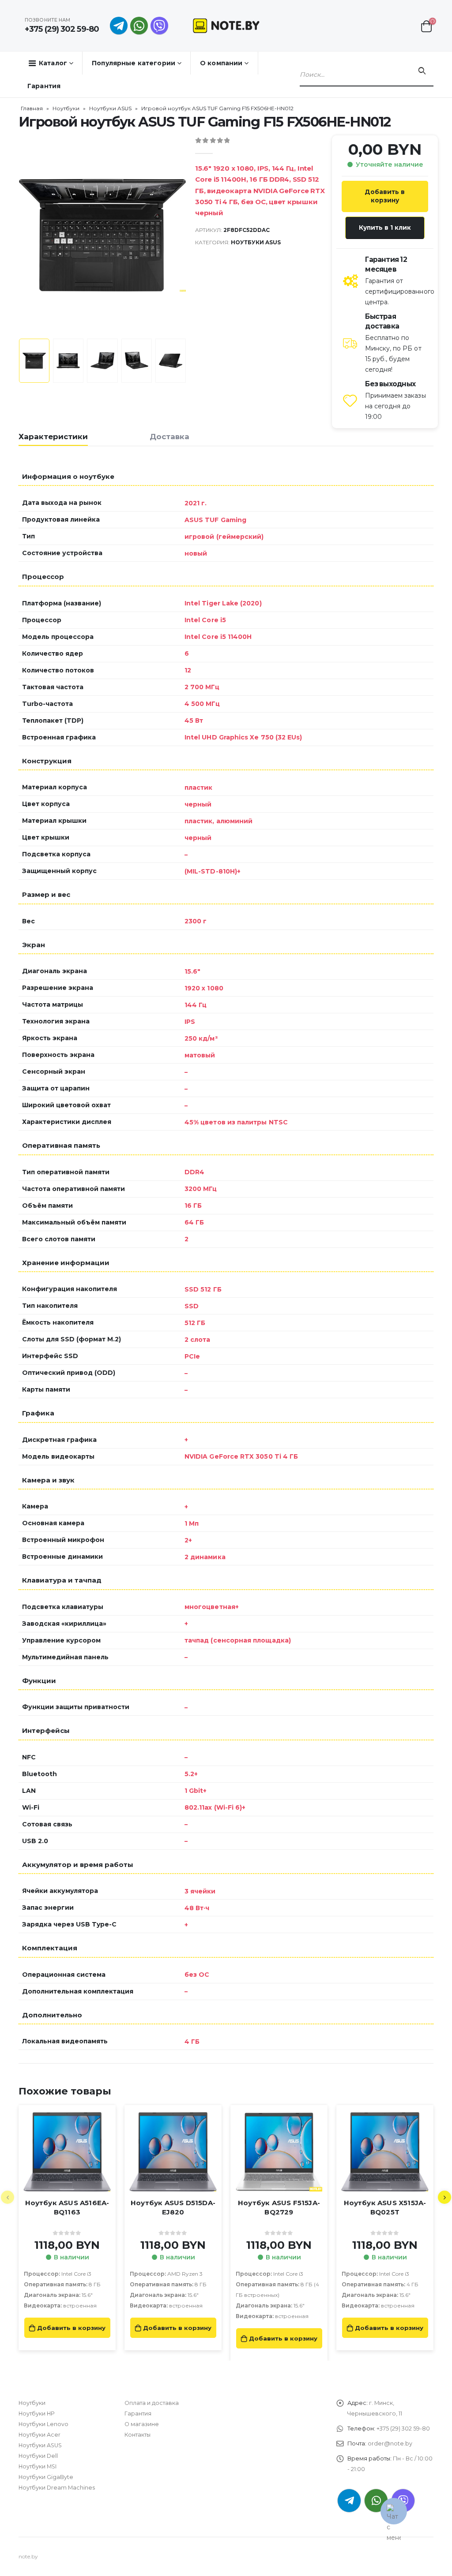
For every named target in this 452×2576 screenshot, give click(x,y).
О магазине (142, 2424)
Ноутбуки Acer (40, 2435)
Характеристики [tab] (53, 437)
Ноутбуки (66, 108)
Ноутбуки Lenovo (43, 2424)
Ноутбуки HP (37, 2414)
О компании (221, 63)
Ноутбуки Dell (38, 2456)
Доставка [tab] (169, 437)
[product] (67, 2152)
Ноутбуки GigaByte (46, 2477)
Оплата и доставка (152, 2403)
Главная (32, 108)
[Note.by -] (226, 25)
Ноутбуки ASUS (110, 108)
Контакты (137, 2435)
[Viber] (159, 26)
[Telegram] (119, 26)
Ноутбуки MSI (38, 2466)
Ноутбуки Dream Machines (57, 2488)
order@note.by (390, 2443)
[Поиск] (422, 71)
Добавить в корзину (385, 196)
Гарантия (44, 86)
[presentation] (21, 235)
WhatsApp (139, 26)
